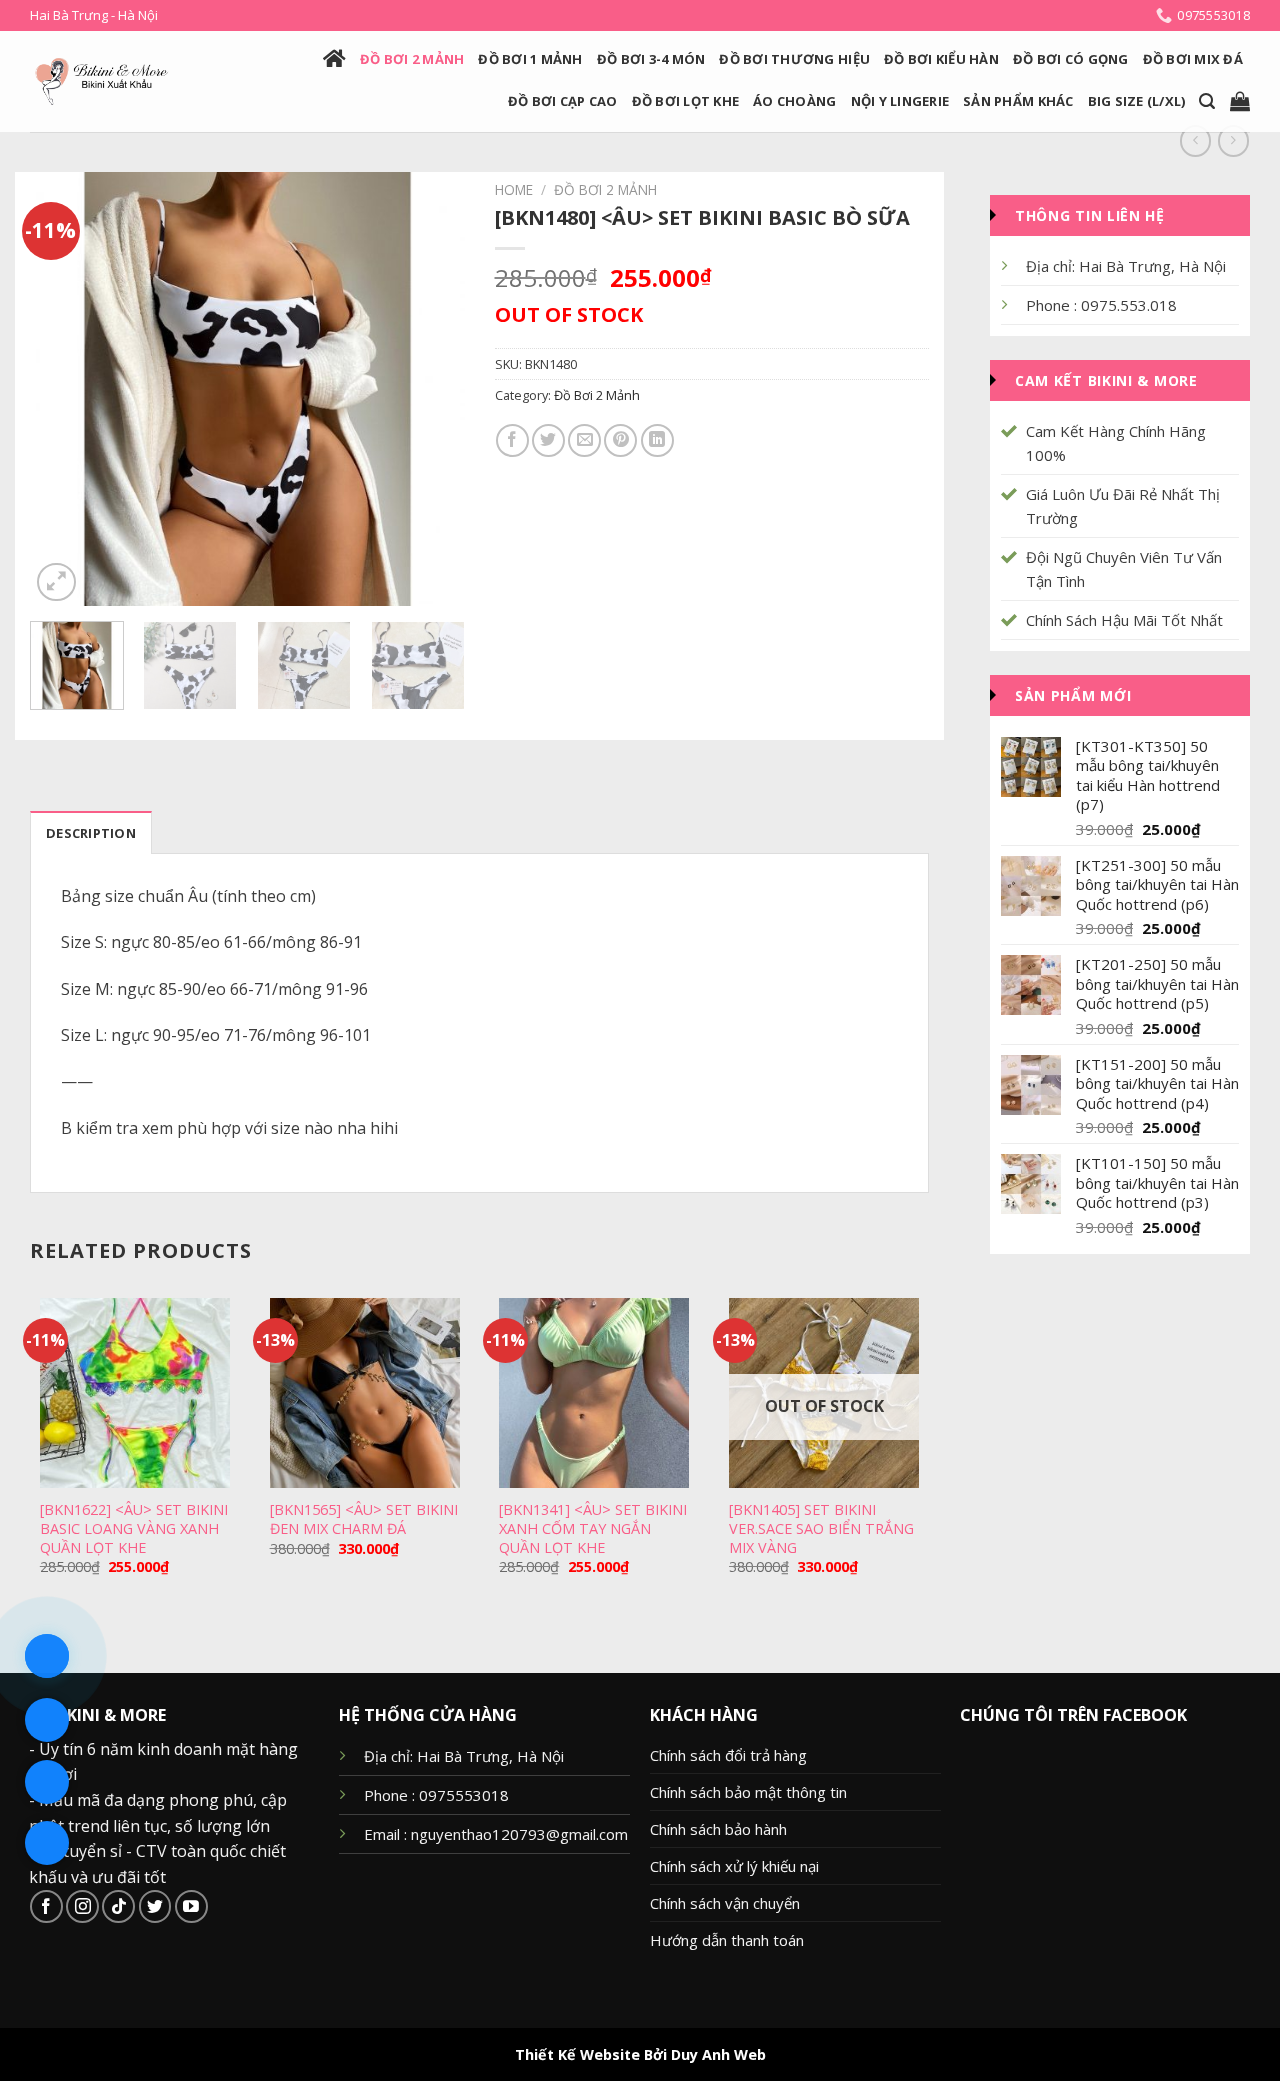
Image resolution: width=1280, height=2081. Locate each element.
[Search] (1207, 101)
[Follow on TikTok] (118, 1906)
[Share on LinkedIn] (657, 440)
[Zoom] (56, 582)
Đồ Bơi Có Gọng (1071, 59)
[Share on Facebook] (512, 440)
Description (91, 833)
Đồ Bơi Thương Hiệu (794, 59)
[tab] (91, 832)
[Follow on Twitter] (155, 1906)
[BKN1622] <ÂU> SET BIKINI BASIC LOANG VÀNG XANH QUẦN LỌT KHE (134, 1528)
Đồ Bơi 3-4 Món (651, 59)
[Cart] (1240, 101)
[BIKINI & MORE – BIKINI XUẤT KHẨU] (101, 81)
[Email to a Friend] (584, 440)
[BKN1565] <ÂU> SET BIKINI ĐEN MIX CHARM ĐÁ (364, 1519)
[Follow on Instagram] (82, 1906)
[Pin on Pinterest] (620, 440)
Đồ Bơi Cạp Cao (563, 101)
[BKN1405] (821, 1528)
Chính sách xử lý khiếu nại (734, 1866)
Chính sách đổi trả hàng (728, 1755)
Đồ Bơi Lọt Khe (686, 101)
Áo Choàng (794, 101)
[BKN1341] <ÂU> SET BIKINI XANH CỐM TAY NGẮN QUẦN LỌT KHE (593, 1528)
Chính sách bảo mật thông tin (748, 1792)
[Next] (431, 389)
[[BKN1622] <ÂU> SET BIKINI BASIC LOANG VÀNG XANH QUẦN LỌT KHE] (135, 1393)
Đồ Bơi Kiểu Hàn (941, 59)
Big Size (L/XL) (1137, 101)
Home (514, 189)
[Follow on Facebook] (46, 1906)
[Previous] (64, 389)
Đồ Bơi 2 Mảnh (412, 59)
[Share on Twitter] (548, 440)
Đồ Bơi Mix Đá (1193, 59)
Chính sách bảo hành (718, 1829)
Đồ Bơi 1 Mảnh (530, 59)
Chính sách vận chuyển (725, 1903)
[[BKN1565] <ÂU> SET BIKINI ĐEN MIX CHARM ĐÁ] (365, 1393)
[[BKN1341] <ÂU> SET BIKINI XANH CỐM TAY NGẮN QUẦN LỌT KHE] (594, 1393)
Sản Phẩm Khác (1018, 101)
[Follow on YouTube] (191, 1906)
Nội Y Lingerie (900, 101)
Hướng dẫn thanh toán (727, 1940)
